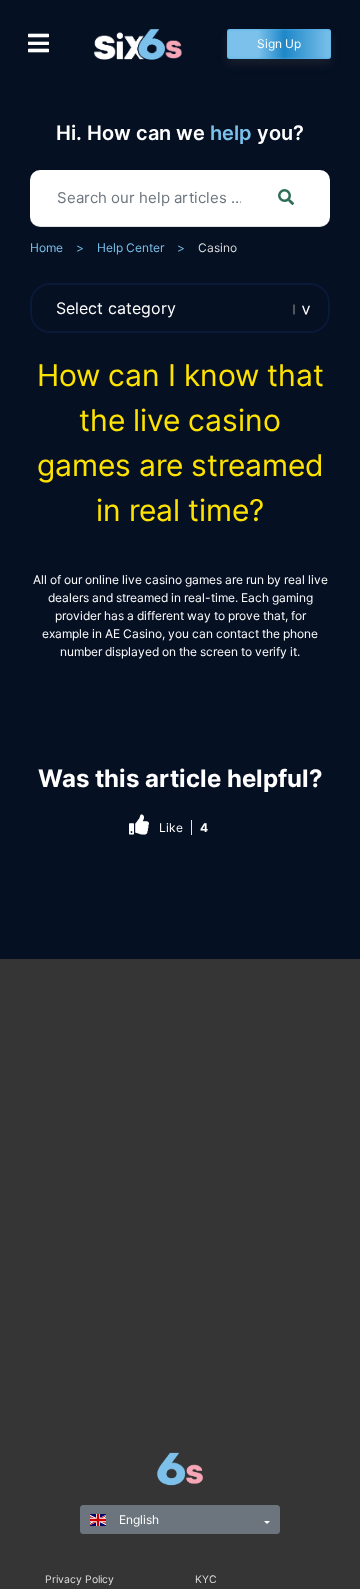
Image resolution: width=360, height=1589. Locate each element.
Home (46, 247)
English (137, 1519)
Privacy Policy (79, 1579)
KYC (206, 1579)
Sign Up (279, 43)
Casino (217, 247)
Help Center (130, 247)
